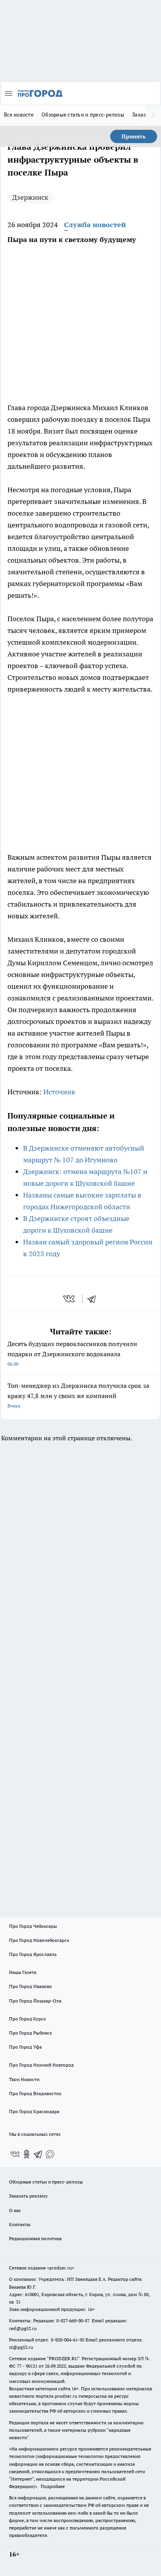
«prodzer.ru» (61, 2268)
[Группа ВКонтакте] (15, 2154)
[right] (153, 115)
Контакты (20, 2224)
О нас (15, 2210)
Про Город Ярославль (33, 1954)
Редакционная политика (35, 2238)
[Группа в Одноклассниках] (27, 2154)
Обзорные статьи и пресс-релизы (83, 115)
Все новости (19, 115)
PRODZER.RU (63, 2358)
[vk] (70, 1299)
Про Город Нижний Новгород (41, 2065)
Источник (59, 1092)
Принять (134, 136)
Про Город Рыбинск (30, 2033)
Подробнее (53, 2486)
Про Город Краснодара (34, 2111)
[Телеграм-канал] (38, 2154)
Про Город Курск (27, 2019)
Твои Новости (24, 2079)
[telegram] (94, 1299)
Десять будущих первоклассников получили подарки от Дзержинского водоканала (72, 1353)
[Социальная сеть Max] (50, 2154)
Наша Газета (23, 1972)
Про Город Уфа (25, 2047)
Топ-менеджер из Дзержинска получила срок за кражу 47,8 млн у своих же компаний (78, 1395)
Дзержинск (30, 197)
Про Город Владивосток (35, 2093)
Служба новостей (95, 225)
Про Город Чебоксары (33, 1926)
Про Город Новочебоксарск (39, 1940)
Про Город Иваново (30, 1986)
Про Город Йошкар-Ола (35, 2001)
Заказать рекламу (28, 2196)
